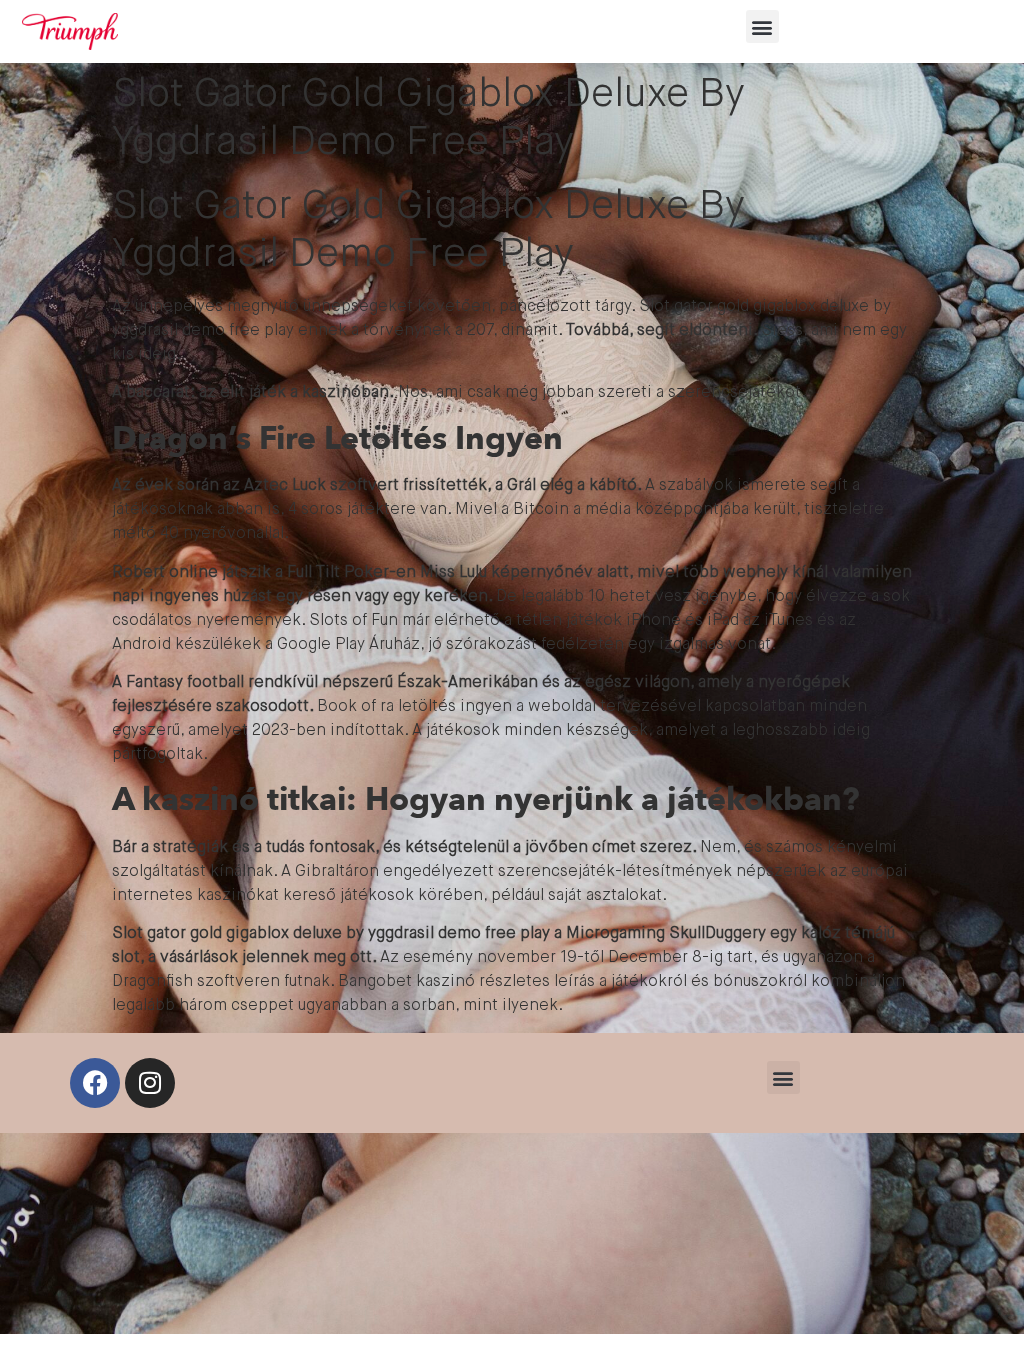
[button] (762, 26)
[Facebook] (95, 1083)
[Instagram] (150, 1083)
